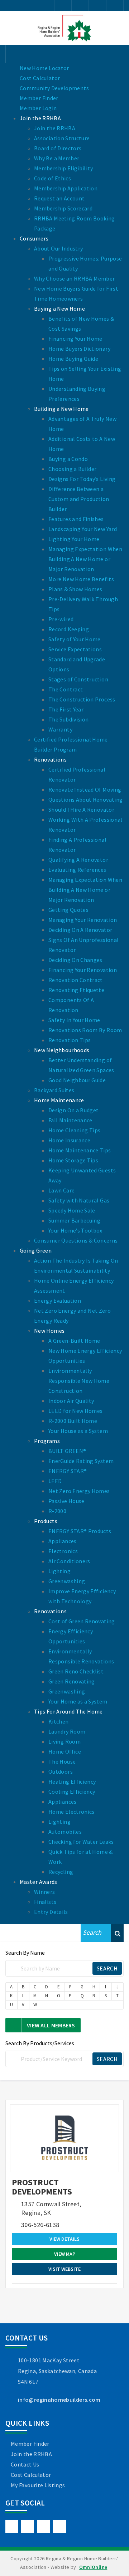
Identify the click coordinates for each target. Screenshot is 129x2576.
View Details (64, 2239)
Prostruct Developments (42, 2187)
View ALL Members (51, 2025)
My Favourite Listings (38, 2485)
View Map (65, 2254)
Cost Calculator (31, 2475)
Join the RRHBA (31, 2454)
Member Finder (30, 2444)
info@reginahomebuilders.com (59, 2400)
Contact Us (25, 2464)
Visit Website (64, 2269)
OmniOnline (93, 2567)
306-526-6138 (40, 2225)
